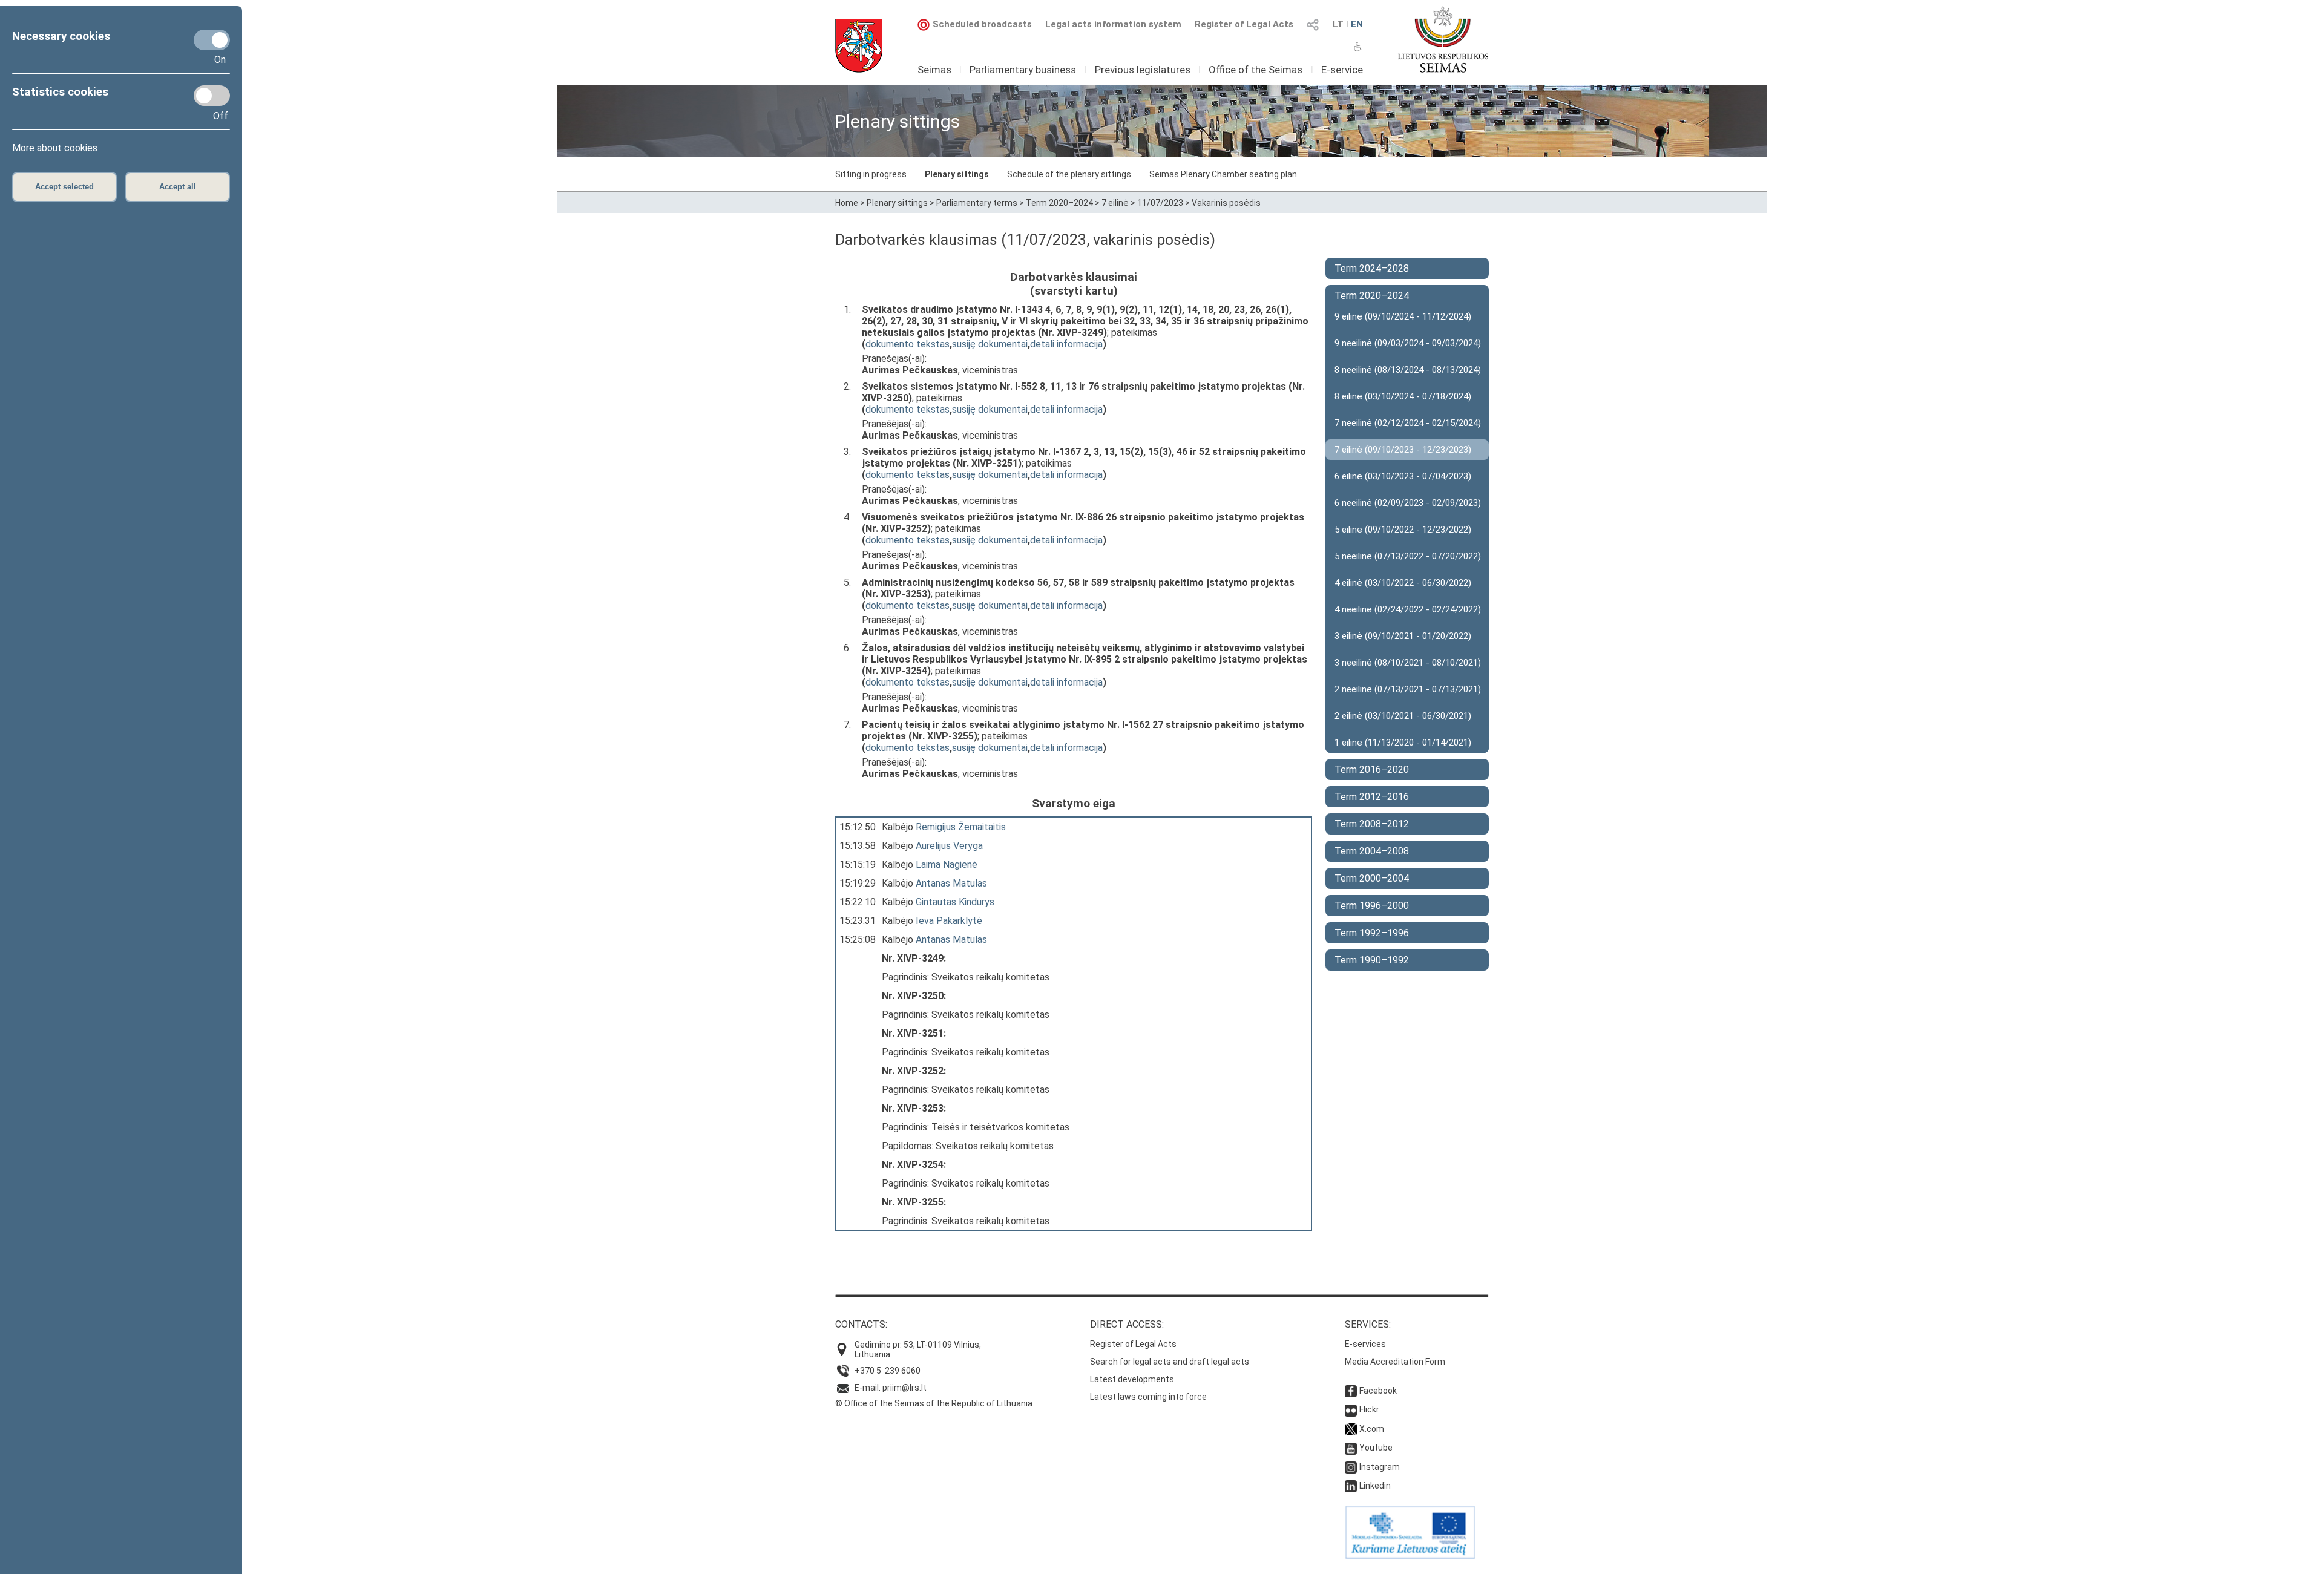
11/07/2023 (1160, 203)
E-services (1365, 1344)
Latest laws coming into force (1148, 1397)
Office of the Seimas (1256, 70)
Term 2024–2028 (1372, 268)
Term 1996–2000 (1372, 906)
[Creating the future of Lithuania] (1410, 1556)
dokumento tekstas (908, 344)
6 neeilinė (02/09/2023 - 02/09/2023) (1408, 503)
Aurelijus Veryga (949, 846)
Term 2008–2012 (1372, 824)
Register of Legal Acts (1244, 24)
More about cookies (55, 148)
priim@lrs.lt (904, 1388)
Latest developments (1132, 1379)
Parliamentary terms (977, 203)
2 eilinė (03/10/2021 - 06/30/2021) (1403, 716)
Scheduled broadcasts (982, 24)
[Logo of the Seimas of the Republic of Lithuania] (1443, 39)
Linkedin (1375, 1486)
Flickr (1369, 1409)
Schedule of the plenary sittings (1069, 174)
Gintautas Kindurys (955, 902)
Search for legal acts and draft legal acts (1170, 1362)
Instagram (1380, 1467)
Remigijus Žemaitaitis (961, 827)
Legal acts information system (1113, 24)
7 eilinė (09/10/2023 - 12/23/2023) (1403, 450)
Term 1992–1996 (1372, 933)
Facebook (1378, 1391)
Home (847, 203)
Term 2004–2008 (1372, 851)
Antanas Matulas (951, 883)
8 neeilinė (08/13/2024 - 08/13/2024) (1408, 370)
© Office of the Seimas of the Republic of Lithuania (934, 1403)
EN (1357, 24)
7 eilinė (1115, 203)
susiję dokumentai (990, 344)
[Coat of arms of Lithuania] (859, 46)
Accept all (178, 187)
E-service (1342, 70)
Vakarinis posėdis (1226, 203)
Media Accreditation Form (1395, 1362)
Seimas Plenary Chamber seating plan (1223, 174)
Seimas (934, 70)
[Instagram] (1351, 1467)
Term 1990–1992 (1372, 960)
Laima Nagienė (947, 864)
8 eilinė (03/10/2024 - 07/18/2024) (1403, 396)
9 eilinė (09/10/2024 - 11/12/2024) (1403, 316)
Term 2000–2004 (1372, 878)
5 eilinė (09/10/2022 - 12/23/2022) (1403, 530)
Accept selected (64, 187)
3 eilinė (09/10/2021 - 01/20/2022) (1403, 636)
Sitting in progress (871, 174)
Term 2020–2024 (1059, 203)
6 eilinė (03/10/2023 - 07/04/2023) (1403, 476)
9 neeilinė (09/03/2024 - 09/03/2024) (1408, 343)
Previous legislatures (1143, 70)
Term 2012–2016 (1372, 797)
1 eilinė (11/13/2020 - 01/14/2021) (1403, 743)
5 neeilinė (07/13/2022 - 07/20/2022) (1408, 556)
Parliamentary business (1023, 70)
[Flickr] (1351, 1409)
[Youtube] (1351, 1448)
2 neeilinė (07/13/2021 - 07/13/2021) (1408, 689)
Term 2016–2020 (1372, 769)
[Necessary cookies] (212, 40)
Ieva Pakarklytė (949, 921)
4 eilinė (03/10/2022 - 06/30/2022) (1403, 583)
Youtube (1376, 1448)
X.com (1372, 1429)
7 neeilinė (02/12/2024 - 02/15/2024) (1408, 423)
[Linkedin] (1351, 1486)
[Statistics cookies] (212, 96)
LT (1338, 24)
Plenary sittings (957, 174)
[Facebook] (1351, 1391)
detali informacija (1066, 344)
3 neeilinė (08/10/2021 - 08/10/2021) (1408, 663)
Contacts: (861, 1324)
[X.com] (1351, 1429)
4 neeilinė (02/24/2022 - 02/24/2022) (1408, 609)
